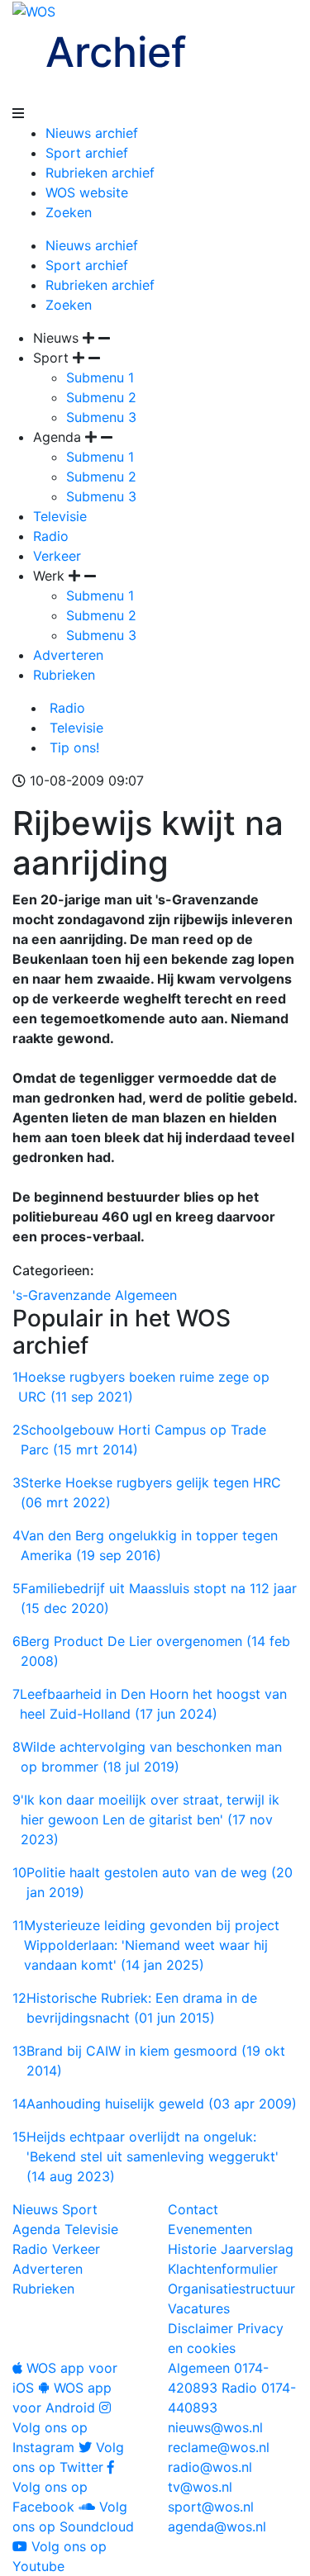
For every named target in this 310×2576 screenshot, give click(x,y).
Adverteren (68, 655)
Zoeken (69, 212)
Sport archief (87, 153)
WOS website (87, 192)
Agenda (36, 2229)
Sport (80, 2209)
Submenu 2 (101, 397)
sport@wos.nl (211, 2507)
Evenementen (210, 2229)
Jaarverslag (257, 2249)
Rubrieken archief (100, 173)
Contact (193, 2209)
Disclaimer (200, 2328)
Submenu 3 (101, 417)
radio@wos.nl (210, 2467)
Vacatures (199, 2308)
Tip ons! (72, 747)
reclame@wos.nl (219, 2447)
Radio (51, 536)
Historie (192, 2249)
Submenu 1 (100, 377)
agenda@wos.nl (217, 2526)
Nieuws (35, 2209)
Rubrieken (64, 675)
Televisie (60, 516)
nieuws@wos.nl (215, 2427)
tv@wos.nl (200, 2487)
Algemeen (146, 1295)
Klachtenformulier (223, 2269)
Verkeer (57, 556)
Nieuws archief (92, 133)
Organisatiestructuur (231, 2289)
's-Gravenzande (62, 1295)
